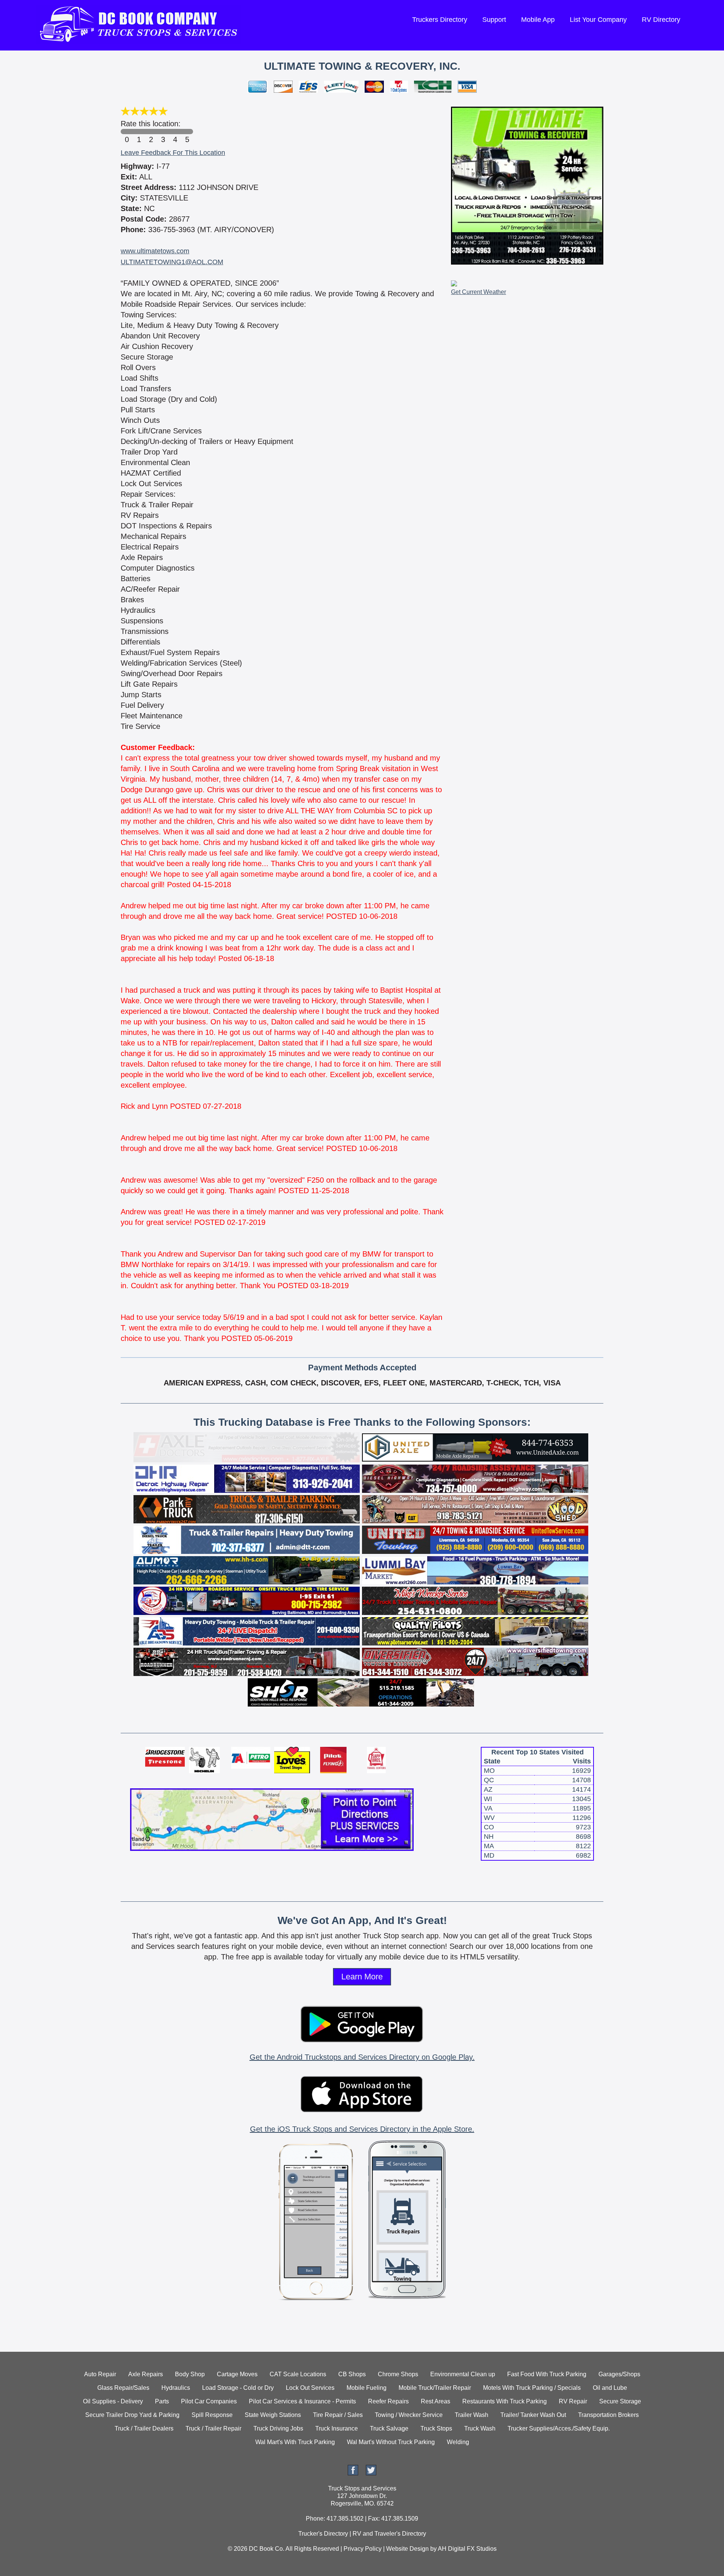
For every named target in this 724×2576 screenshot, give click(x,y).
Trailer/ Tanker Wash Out (533, 2415)
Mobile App (538, 20)
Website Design (407, 2549)
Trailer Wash (472, 2415)
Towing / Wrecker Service (409, 2415)
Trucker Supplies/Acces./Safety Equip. (559, 2428)
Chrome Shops (398, 2374)
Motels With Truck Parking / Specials (532, 2388)
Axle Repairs (146, 2374)
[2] (151, 132)
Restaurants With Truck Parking (505, 2401)
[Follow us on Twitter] (371, 2473)
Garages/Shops (619, 2374)
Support (494, 20)
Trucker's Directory (323, 2534)
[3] (163, 132)
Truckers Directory (440, 20)
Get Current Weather (479, 292)
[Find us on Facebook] (353, 2473)
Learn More (362, 1977)
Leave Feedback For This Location (173, 153)
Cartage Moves (237, 2374)
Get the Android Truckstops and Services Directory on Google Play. (362, 2057)
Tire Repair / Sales (338, 2415)
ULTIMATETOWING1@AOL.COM (172, 262)
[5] (187, 132)
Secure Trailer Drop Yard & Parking (132, 2415)
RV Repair (573, 2401)
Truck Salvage (389, 2428)
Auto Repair (100, 2374)
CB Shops (352, 2374)
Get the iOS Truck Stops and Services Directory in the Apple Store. (362, 2129)
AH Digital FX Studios (467, 2549)
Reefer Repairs (388, 2401)
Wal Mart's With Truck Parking (295, 2442)
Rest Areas (436, 2401)
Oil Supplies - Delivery (113, 2401)
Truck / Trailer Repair (213, 2428)
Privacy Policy (363, 2549)
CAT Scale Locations (298, 2374)
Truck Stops (436, 2428)
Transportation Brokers (608, 2415)
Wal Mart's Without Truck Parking (391, 2442)
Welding (458, 2442)
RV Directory (661, 20)
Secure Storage (620, 2401)
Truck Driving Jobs (278, 2428)
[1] (139, 132)
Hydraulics (176, 2388)
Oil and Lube (610, 2388)
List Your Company (598, 20)
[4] (175, 132)
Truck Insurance (337, 2428)
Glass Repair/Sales (123, 2388)
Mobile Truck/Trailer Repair (435, 2388)
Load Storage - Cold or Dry (238, 2388)
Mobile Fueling (367, 2388)
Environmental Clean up (463, 2374)
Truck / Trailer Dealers (144, 2428)
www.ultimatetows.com (155, 251)
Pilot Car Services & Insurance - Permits (302, 2401)
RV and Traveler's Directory (389, 2534)
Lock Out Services (310, 2388)
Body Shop (190, 2374)
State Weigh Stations (273, 2415)
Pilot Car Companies (209, 2401)
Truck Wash (480, 2428)
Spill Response (212, 2415)
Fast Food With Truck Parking (547, 2374)
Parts (162, 2401)
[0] (127, 132)
